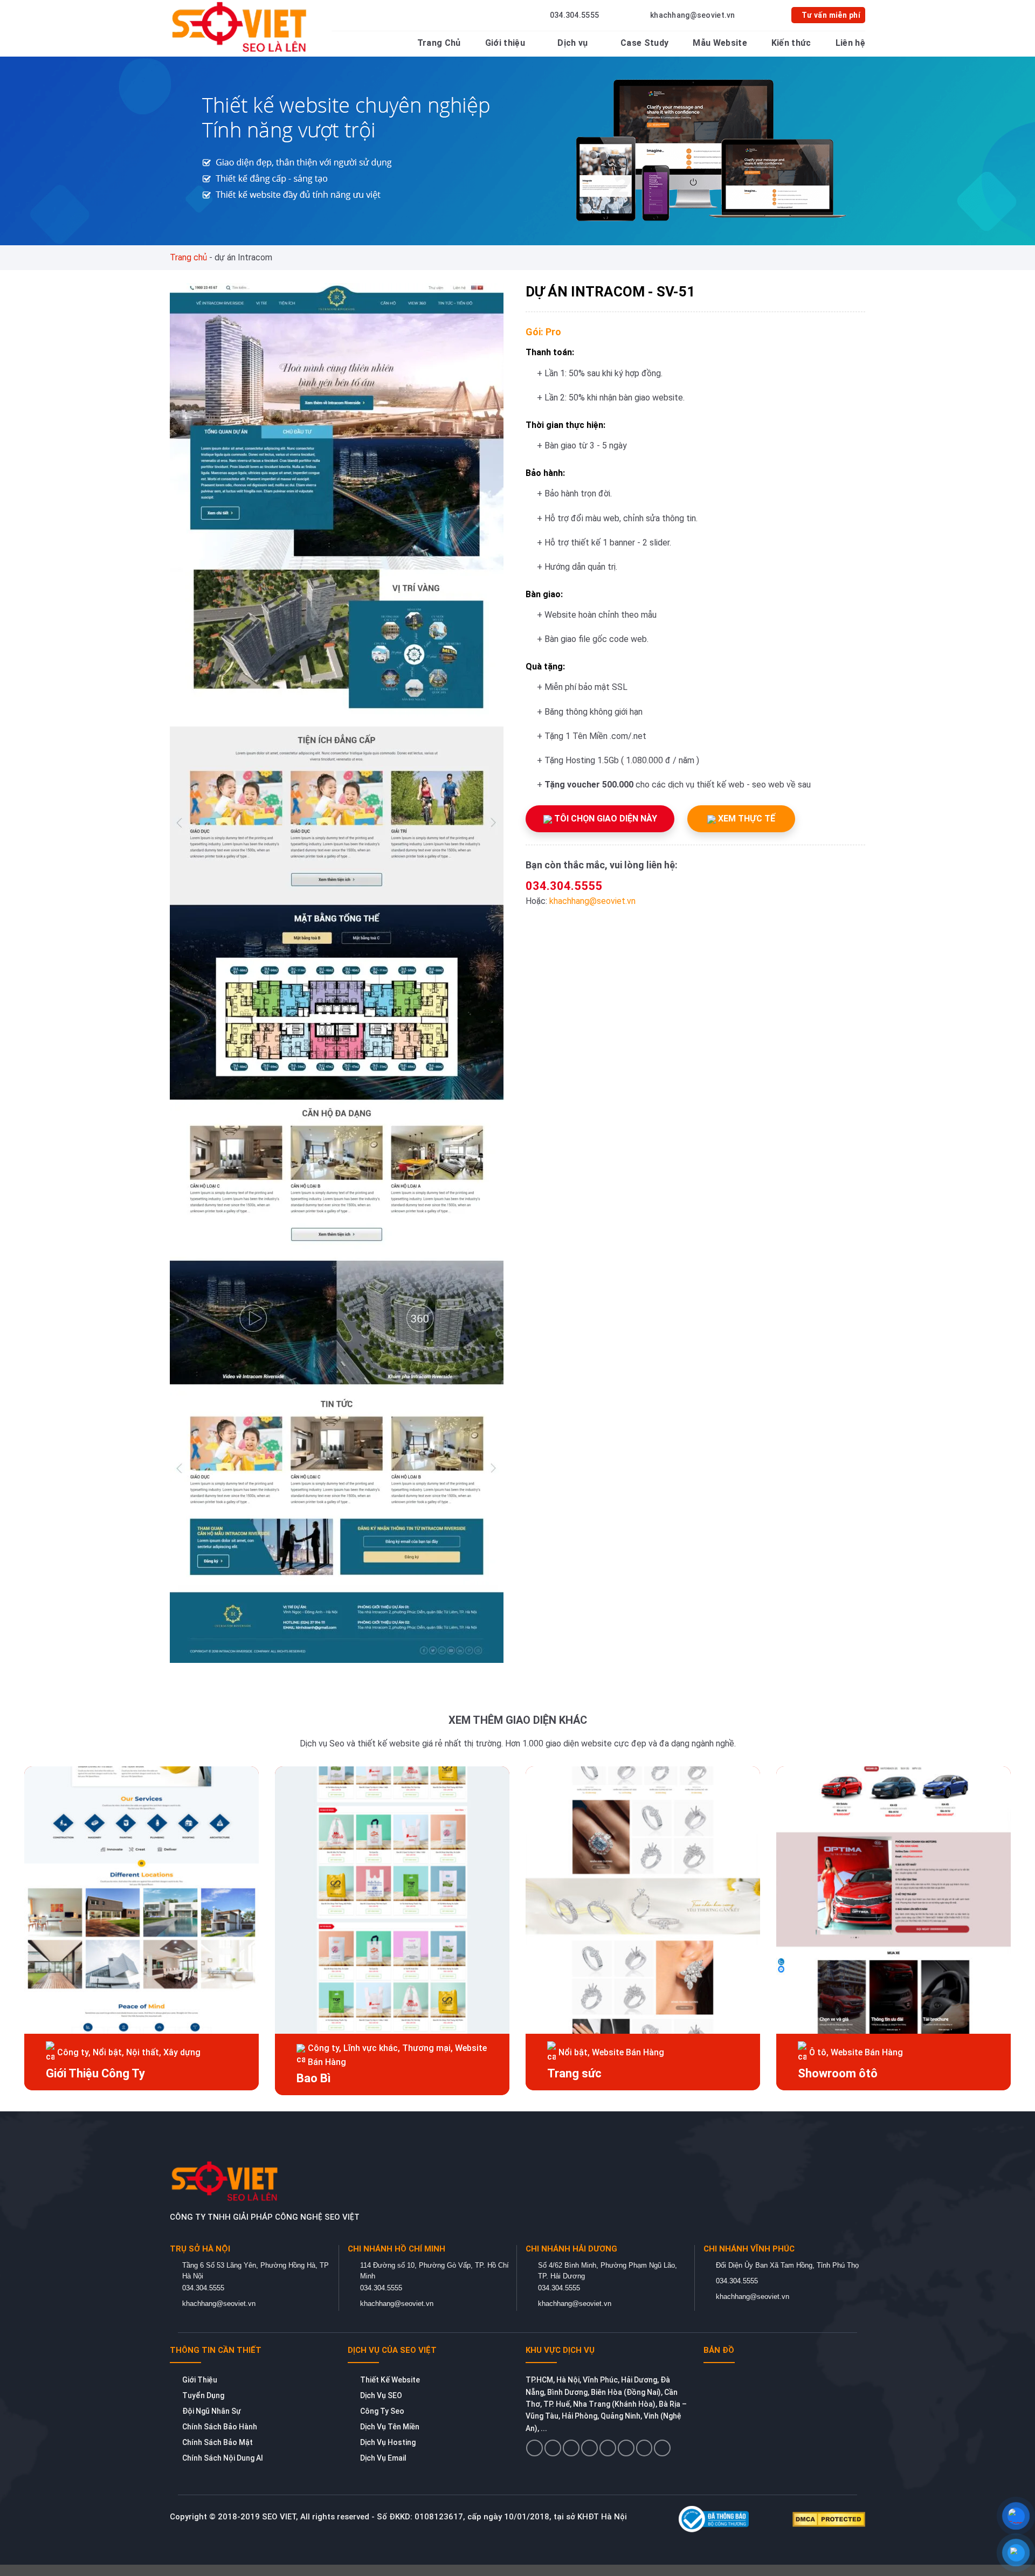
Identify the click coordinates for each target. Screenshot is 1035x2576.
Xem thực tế (746, 819)
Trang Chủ (439, 43)
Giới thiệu (505, 43)
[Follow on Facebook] (534, 2448)
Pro (553, 332)
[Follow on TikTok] (571, 2448)
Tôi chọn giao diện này (605, 819)
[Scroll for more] (517, 2543)
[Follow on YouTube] (662, 2448)
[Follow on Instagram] (553, 2448)
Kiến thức (791, 43)
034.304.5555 (564, 886)
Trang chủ (188, 257)
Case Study (644, 43)
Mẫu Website (720, 43)
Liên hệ (850, 43)
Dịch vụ (572, 43)
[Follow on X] (589, 2448)
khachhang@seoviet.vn (592, 901)
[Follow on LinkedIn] (644, 2448)
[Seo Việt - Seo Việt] (241, 27)
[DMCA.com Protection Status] (829, 2519)
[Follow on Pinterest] (626, 2448)
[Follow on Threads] (608, 2448)
